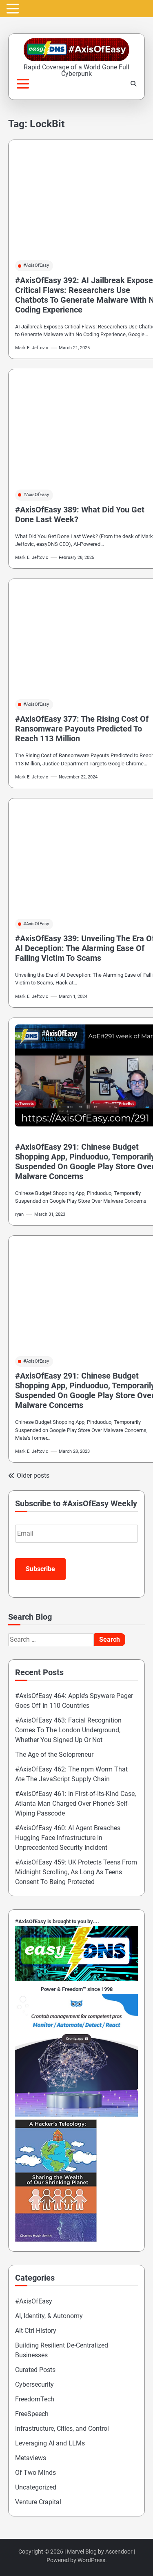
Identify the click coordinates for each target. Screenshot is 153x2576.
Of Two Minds (35, 2473)
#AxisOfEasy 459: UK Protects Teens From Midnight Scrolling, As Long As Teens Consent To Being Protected (76, 1872)
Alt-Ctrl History (36, 2331)
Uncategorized (36, 2487)
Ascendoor (119, 2552)
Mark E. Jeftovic (32, 348)
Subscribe (40, 1569)
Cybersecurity (34, 2384)
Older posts (33, 1475)
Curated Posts (35, 2370)
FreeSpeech (32, 2414)
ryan (19, 1214)
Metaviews (31, 2458)
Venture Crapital (38, 2502)
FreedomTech (35, 2399)
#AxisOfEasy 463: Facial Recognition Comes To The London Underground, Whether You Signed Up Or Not (68, 1730)
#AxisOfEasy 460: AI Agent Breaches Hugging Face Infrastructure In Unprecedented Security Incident (68, 1838)
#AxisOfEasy (36, 265)
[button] (14, 9)
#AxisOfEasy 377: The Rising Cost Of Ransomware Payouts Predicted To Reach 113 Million (82, 729)
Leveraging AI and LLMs (50, 2443)
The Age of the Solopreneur (54, 1755)
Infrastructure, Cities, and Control (62, 2429)
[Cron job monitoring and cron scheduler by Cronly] (76, 2114)
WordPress (91, 2560)
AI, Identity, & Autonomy (49, 2316)
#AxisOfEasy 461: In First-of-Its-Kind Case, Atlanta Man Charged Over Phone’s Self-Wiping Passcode (75, 1803)
